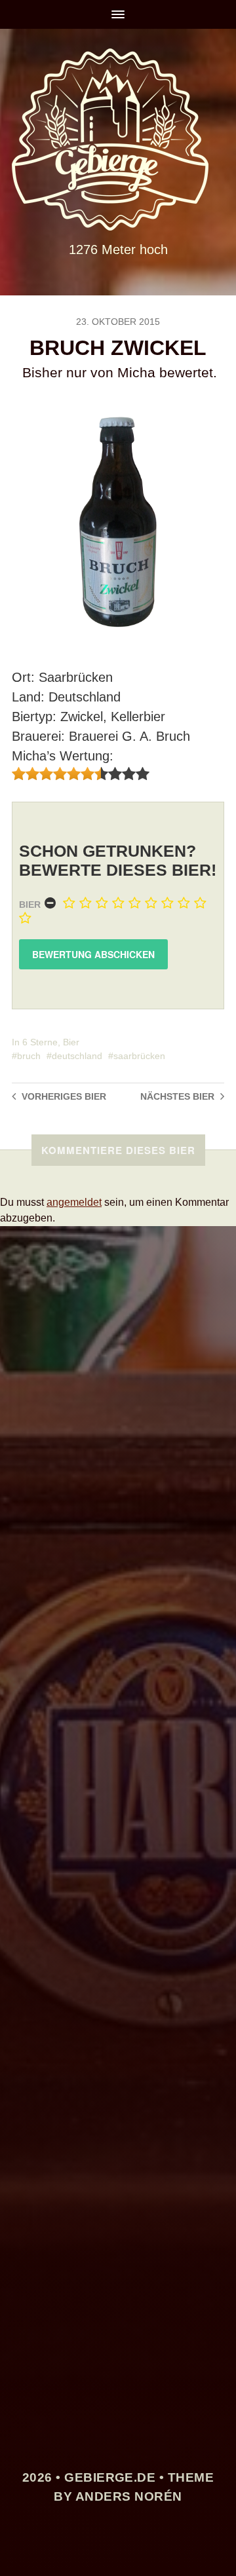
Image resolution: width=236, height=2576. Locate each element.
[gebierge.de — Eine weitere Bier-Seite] (118, 140)
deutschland (77, 1056)
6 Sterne (40, 1042)
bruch (29, 1056)
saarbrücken (139, 1056)
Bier (30, 905)
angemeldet (74, 1202)
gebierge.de (110, 2477)
